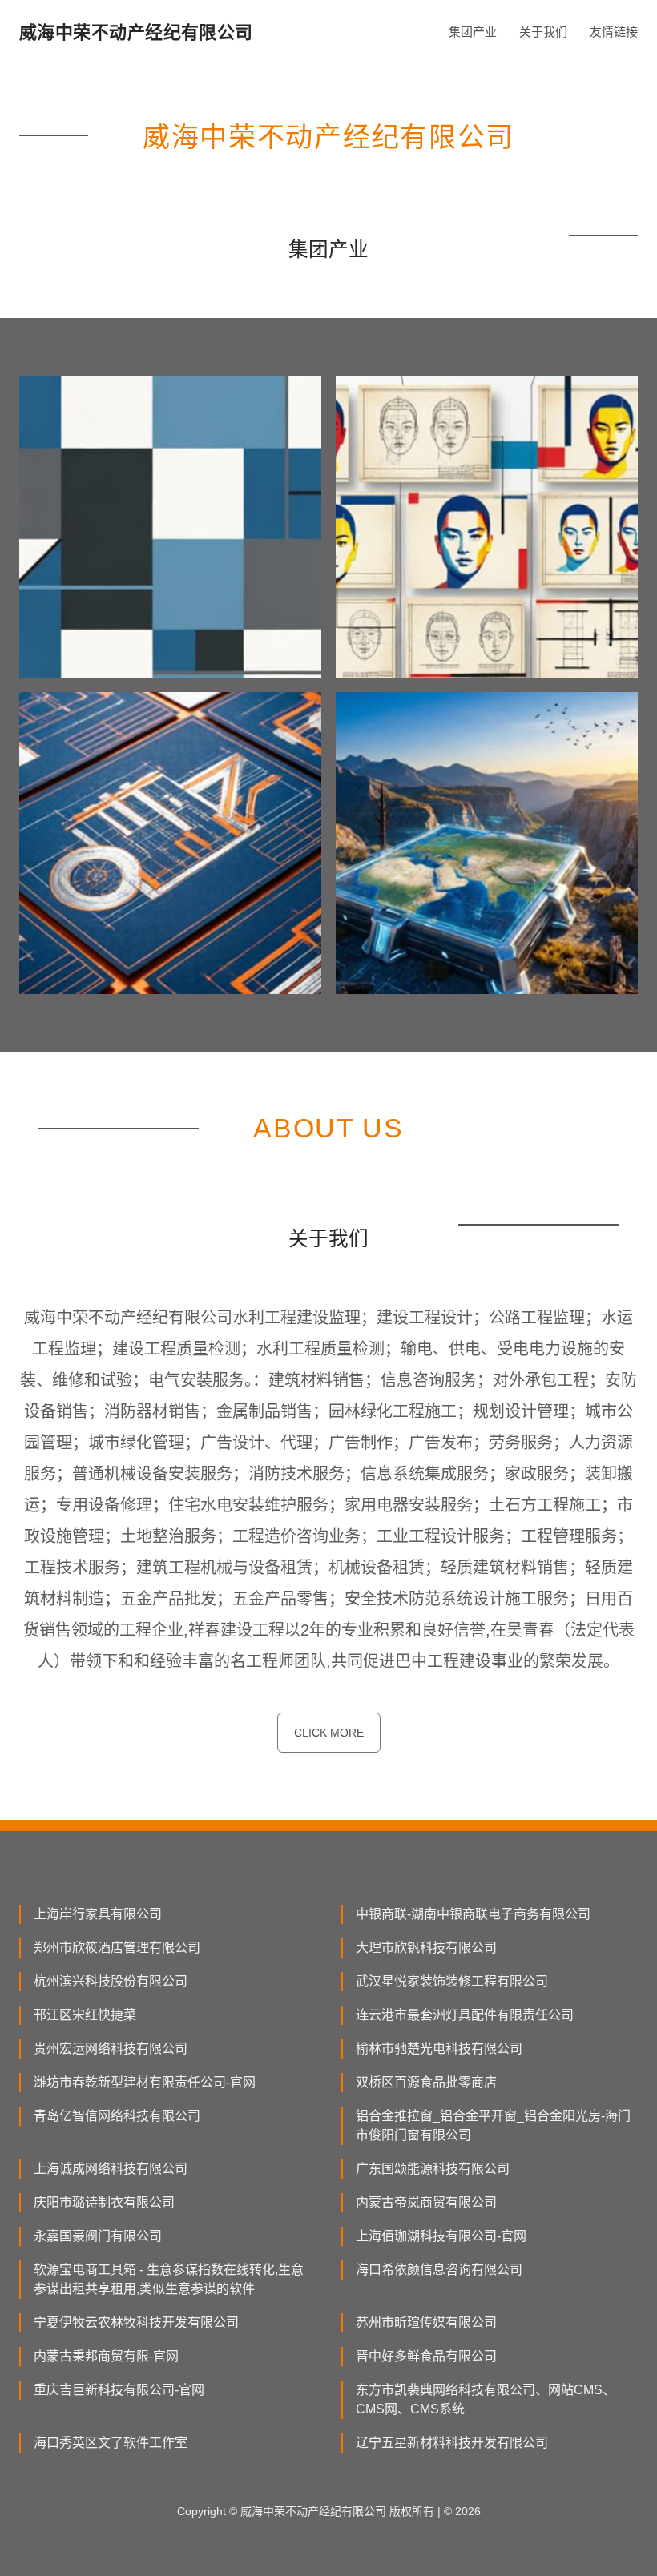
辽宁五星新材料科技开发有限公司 (452, 2443)
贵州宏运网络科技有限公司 (111, 2049)
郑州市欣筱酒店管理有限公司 (117, 1948)
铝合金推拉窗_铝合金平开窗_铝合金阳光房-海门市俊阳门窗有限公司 (493, 2125)
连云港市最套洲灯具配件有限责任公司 (465, 2015)
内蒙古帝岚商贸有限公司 (426, 2202)
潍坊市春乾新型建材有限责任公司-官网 (145, 2082)
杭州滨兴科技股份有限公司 (111, 1981)
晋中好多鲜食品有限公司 (426, 2356)
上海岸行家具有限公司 (98, 1914)
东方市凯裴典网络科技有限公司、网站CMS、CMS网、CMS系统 (486, 2399)
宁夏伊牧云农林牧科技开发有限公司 (136, 2322)
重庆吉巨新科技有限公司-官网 (119, 2390)
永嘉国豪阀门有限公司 (98, 2236)
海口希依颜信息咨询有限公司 (439, 2270)
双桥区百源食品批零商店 (426, 2082)
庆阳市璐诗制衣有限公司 (104, 2202)
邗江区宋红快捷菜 (85, 2015)
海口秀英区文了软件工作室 (111, 2443)
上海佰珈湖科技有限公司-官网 (441, 2236)
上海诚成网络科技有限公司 (111, 2169)
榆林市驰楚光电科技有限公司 (439, 2049)
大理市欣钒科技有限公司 (426, 1948)
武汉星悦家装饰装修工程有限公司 (452, 1981)
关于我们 (543, 32)
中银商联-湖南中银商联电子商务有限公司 (473, 1914)
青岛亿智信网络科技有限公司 (117, 2116)
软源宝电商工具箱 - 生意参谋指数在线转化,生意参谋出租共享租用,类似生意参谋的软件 (169, 2279)
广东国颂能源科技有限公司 (433, 2169)
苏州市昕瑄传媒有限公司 (426, 2322)
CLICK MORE (329, 1733)
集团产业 (473, 32)
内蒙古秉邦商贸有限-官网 (106, 2356)
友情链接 (614, 32)
